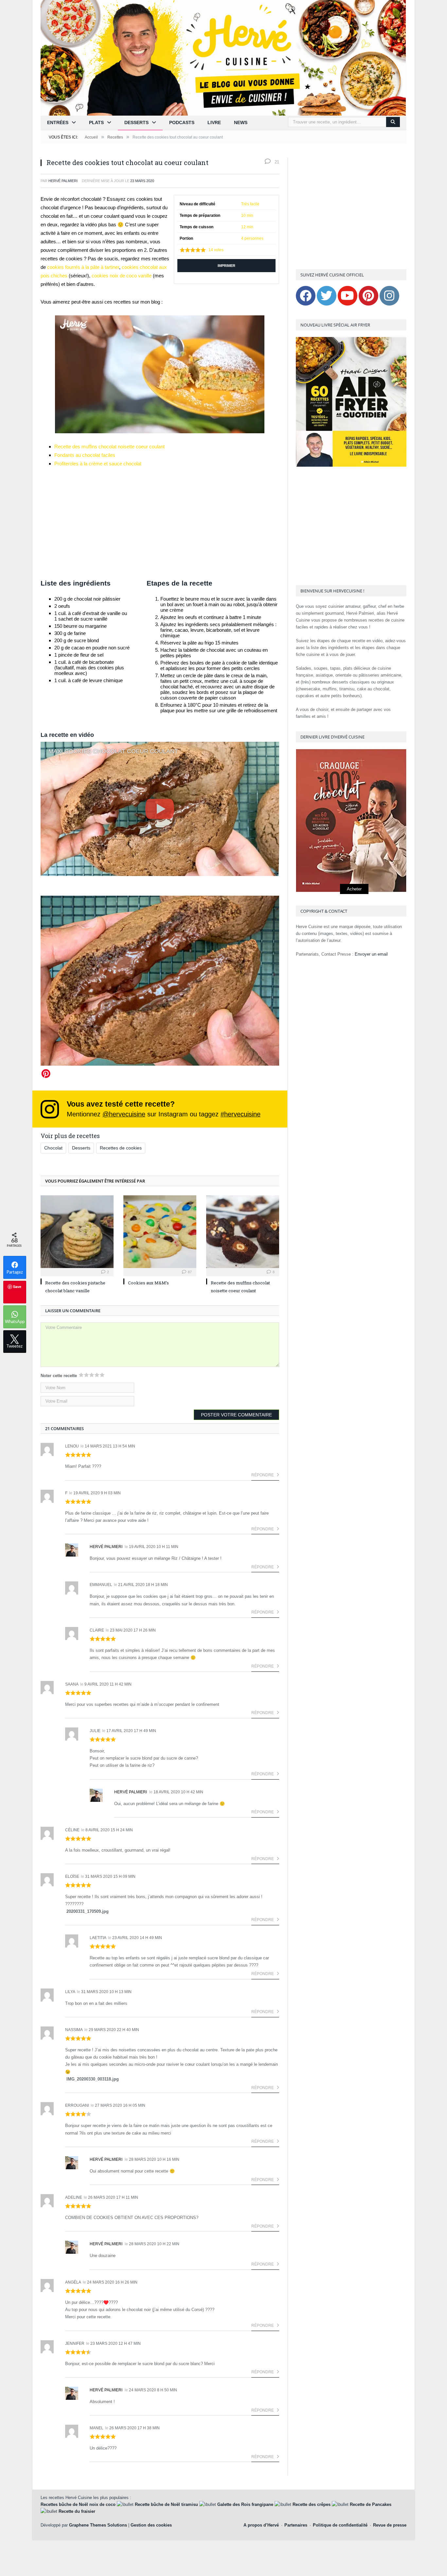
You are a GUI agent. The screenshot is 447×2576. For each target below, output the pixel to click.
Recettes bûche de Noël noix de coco (78, 2504)
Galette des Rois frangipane (245, 2504)
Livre (214, 122)
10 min (247, 215)
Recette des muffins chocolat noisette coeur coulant (109, 447)
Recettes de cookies (121, 1148)
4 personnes (252, 238)
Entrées (58, 122)
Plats (96, 122)
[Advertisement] (160, 523)
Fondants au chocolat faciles (85, 455)
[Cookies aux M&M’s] (160, 1232)
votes (216, 250)
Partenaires (296, 2525)
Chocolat (53, 1148)
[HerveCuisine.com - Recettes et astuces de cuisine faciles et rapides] (223, 57)
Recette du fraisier (77, 2511)
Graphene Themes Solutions (98, 2525)
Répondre (263, 1475)
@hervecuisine (124, 1114)
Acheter (354, 889)
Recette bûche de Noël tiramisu (166, 2504)
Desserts (136, 122)
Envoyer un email (371, 954)
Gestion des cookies (151, 2525)
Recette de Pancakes (371, 2504)
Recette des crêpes (312, 2504)
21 (276, 162)
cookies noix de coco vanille (122, 276)
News (241, 122)
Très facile (250, 204)
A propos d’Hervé (261, 2525)
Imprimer (226, 266)
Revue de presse (390, 2525)
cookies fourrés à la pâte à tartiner (83, 267)
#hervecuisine (241, 1114)
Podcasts (182, 122)
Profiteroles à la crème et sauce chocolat (98, 464)
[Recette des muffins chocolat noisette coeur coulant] (243, 1232)
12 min (247, 227)
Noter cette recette (59, 1376)
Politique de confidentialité (340, 2525)
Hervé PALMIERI (63, 181)
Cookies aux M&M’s (148, 1283)
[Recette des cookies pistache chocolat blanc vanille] (77, 1232)
